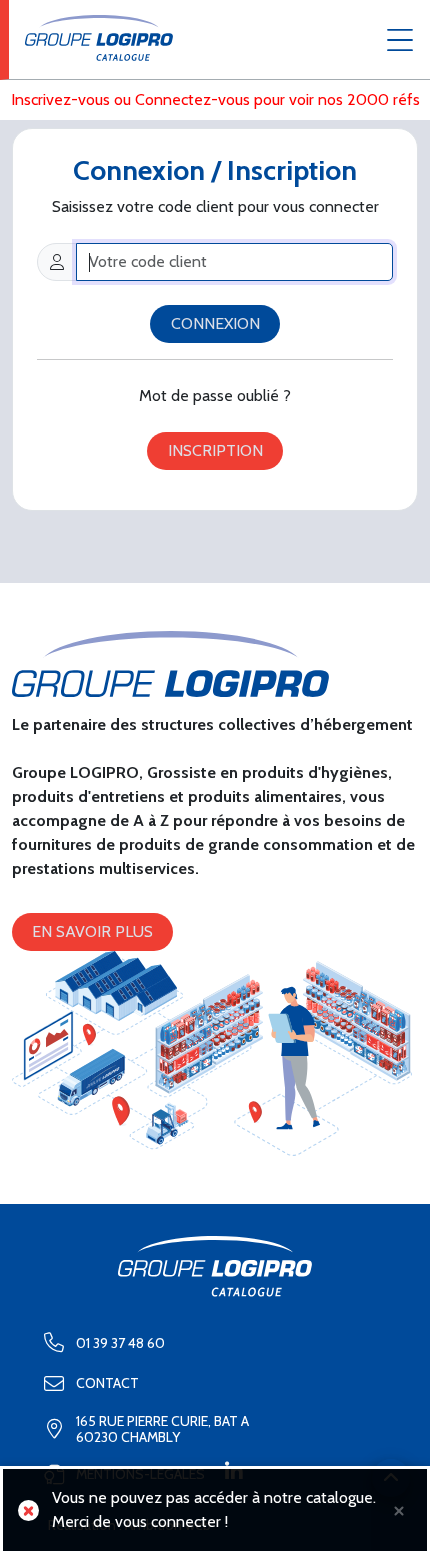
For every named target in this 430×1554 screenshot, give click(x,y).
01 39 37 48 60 (120, 1343)
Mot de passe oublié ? (215, 395)
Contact (107, 1383)
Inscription (215, 450)
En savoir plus (92, 931)
